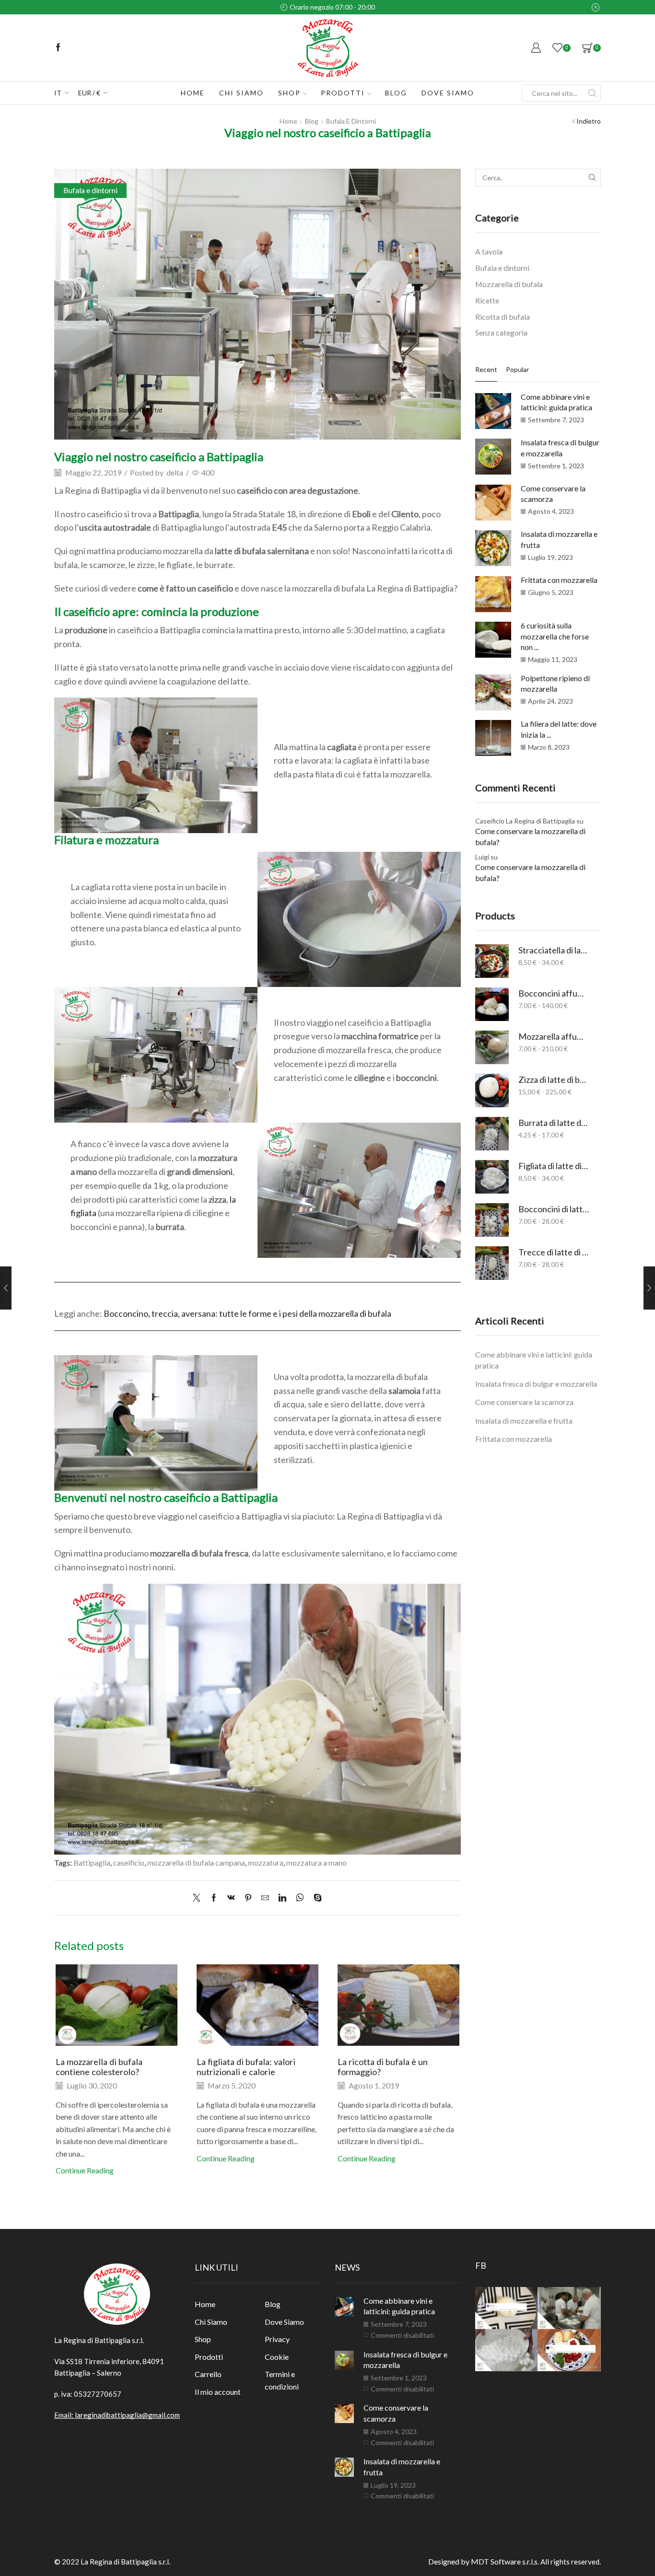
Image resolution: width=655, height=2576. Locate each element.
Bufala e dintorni (351, 121)
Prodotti (343, 93)
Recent (486, 369)
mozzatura (266, 1862)
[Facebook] (58, 48)
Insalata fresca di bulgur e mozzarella (536, 1384)
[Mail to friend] (265, 1898)
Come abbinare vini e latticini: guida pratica (534, 1360)
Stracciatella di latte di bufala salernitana (554, 950)
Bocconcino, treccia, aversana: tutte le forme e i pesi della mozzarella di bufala (247, 1313)
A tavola (489, 251)
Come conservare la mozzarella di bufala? (530, 836)
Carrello (208, 2374)
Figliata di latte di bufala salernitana (554, 1166)
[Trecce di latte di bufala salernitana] (492, 1263)
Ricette (487, 300)
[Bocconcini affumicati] (492, 1004)
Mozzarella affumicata (554, 1036)
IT (58, 93)
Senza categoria (501, 332)
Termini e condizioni (282, 2380)
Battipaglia (92, 1862)
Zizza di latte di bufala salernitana (554, 1079)
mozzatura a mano (316, 1862)
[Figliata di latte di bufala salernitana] (492, 1177)
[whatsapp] (300, 1898)
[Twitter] (199, 1898)
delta (175, 472)
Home (193, 93)
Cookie (277, 2357)
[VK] (231, 1898)
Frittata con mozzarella (559, 580)
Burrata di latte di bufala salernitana (554, 1123)
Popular (517, 369)
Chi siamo (241, 93)
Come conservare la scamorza (524, 1402)
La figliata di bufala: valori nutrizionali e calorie (246, 2067)
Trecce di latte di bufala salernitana (554, 1252)
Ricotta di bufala (503, 317)
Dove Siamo (284, 2322)
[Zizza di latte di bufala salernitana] (492, 1091)
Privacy (277, 2339)
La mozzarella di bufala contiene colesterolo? (99, 2067)
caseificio (129, 1862)
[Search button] (592, 93)
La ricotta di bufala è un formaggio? (383, 2067)
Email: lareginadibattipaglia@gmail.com (117, 2415)
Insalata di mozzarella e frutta (524, 1421)
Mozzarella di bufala (509, 284)
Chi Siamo (211, 2322)
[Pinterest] (248, 1898)
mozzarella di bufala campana (196, 1862)
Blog (396, 93)
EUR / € (89, 93)
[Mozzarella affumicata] (492, 1047)
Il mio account (218, 2392)
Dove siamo (448, 93)
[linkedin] (282, 1898)
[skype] (315, 1898)
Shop (289, 93)
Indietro (589, 121)
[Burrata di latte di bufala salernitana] (492, 1134)
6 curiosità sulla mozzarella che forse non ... (555, 636)
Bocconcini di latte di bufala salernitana (554, 1209)
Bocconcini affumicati (554, 993)
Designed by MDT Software (475, 2561)
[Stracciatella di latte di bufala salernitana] (492, 961)
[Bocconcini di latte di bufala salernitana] (492, 1220)
